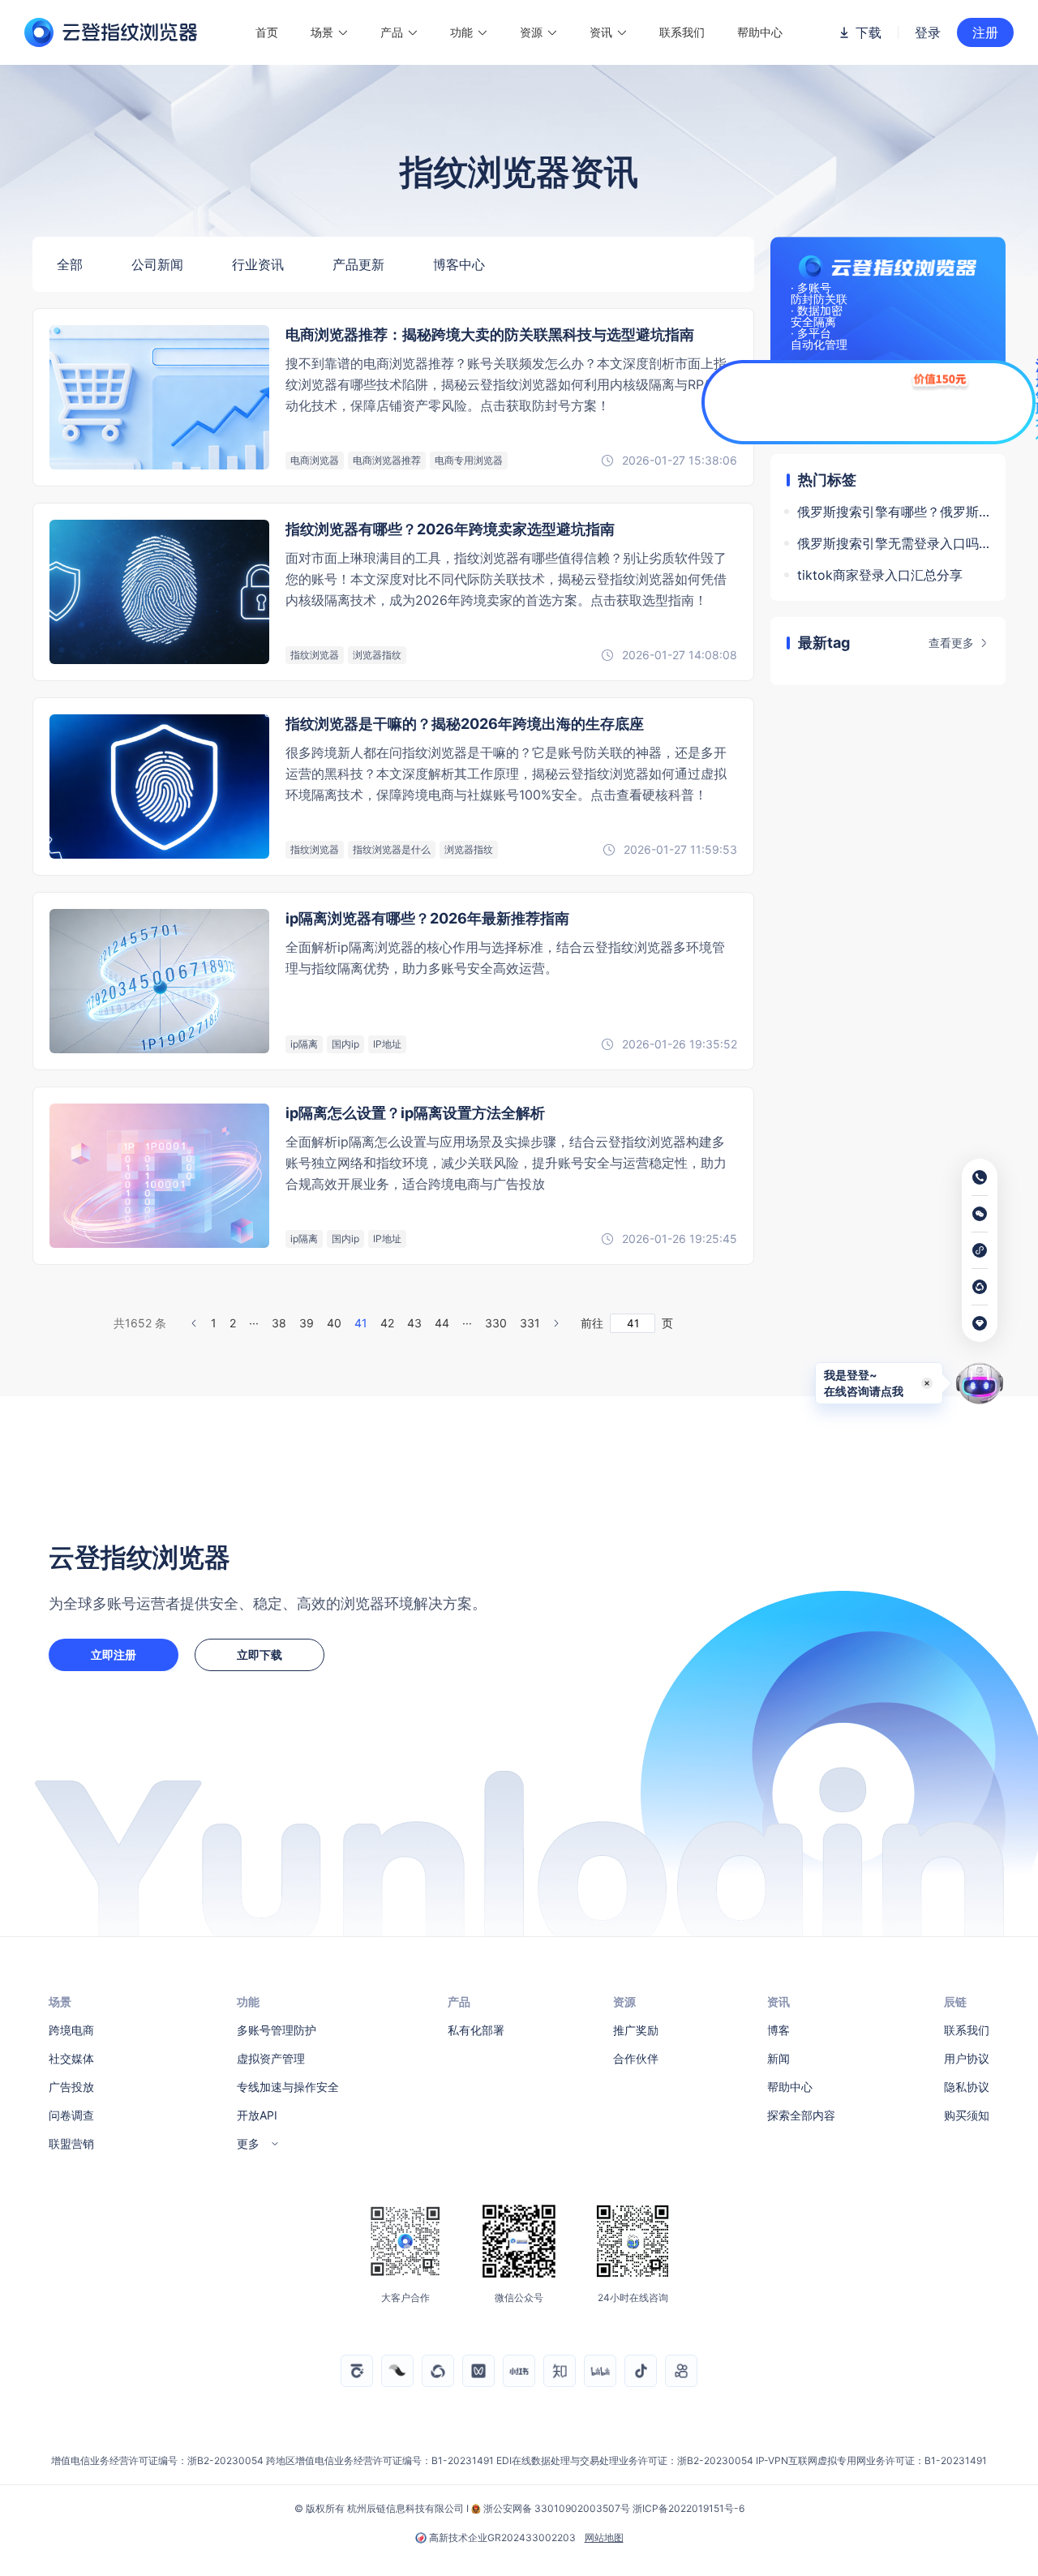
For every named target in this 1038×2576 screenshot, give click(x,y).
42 (387, 1323)
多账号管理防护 (277, 2030)
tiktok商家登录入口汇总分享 (880, 575)
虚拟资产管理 (271, 2058)
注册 (985, 32)
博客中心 (459, 264)
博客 (778, 2030)
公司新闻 (157, 264)
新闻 (778, 2058)
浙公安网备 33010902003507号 (557, 2508)
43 (414, 1323)
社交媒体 (71, 2058)
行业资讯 (258, 264)
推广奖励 (636, 2030)
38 (279, 1323)
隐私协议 (967, 2087)
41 (361, 1323)
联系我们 (682, 32)
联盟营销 (71, 2143)
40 (334, 1323)
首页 (267, 32)
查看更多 (951, 643)
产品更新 (358, 264)
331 (530, 1323)
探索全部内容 (801, 2115)
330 (496, 1323)
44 (442, 1323)
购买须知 (967, 2115)
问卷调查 (71, 2115)
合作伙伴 (636, 2058)
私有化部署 (476, 2030)
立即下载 (259, 1654)
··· (254, 1323)
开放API (257, 2115)
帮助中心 (760, 32)
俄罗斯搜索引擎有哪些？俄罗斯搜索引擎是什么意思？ (893, 512)
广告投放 (71, 2087)
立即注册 (114, 1654)
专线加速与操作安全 (288, 2087)
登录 (928, 32)
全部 (70, 264)
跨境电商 (71, 2030)
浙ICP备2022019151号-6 (688, 2508)
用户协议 (967, 2058)
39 (307, 1323)
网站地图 (604, 2538)
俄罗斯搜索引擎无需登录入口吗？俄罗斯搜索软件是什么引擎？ (893, 543)
